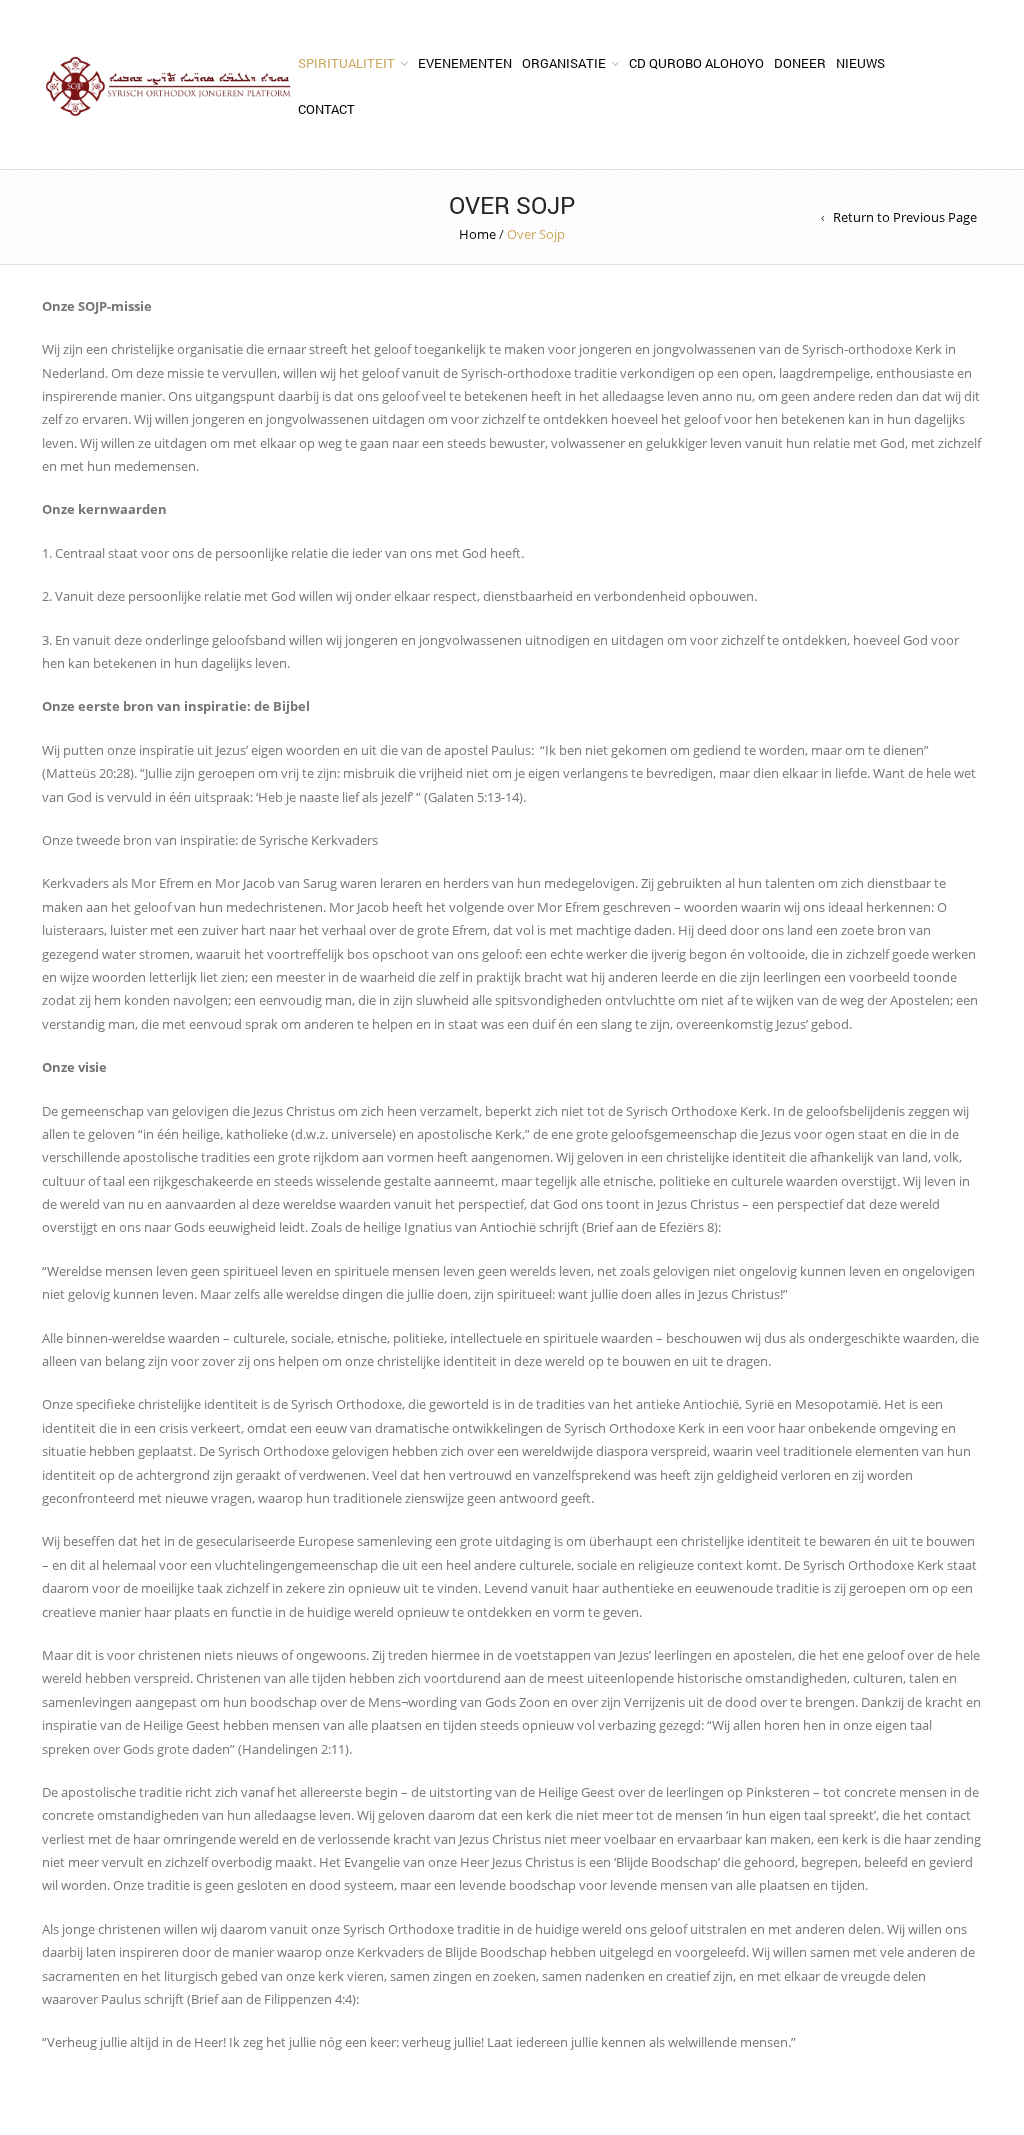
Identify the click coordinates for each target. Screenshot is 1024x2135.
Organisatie (564, 63)
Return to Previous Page (905, 217)
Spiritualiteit (346, 63)
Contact (326, 109)
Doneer (800, 63)
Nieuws (860, 63)
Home (477, 234)
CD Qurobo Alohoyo (696, 63)
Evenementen (465, 63)
